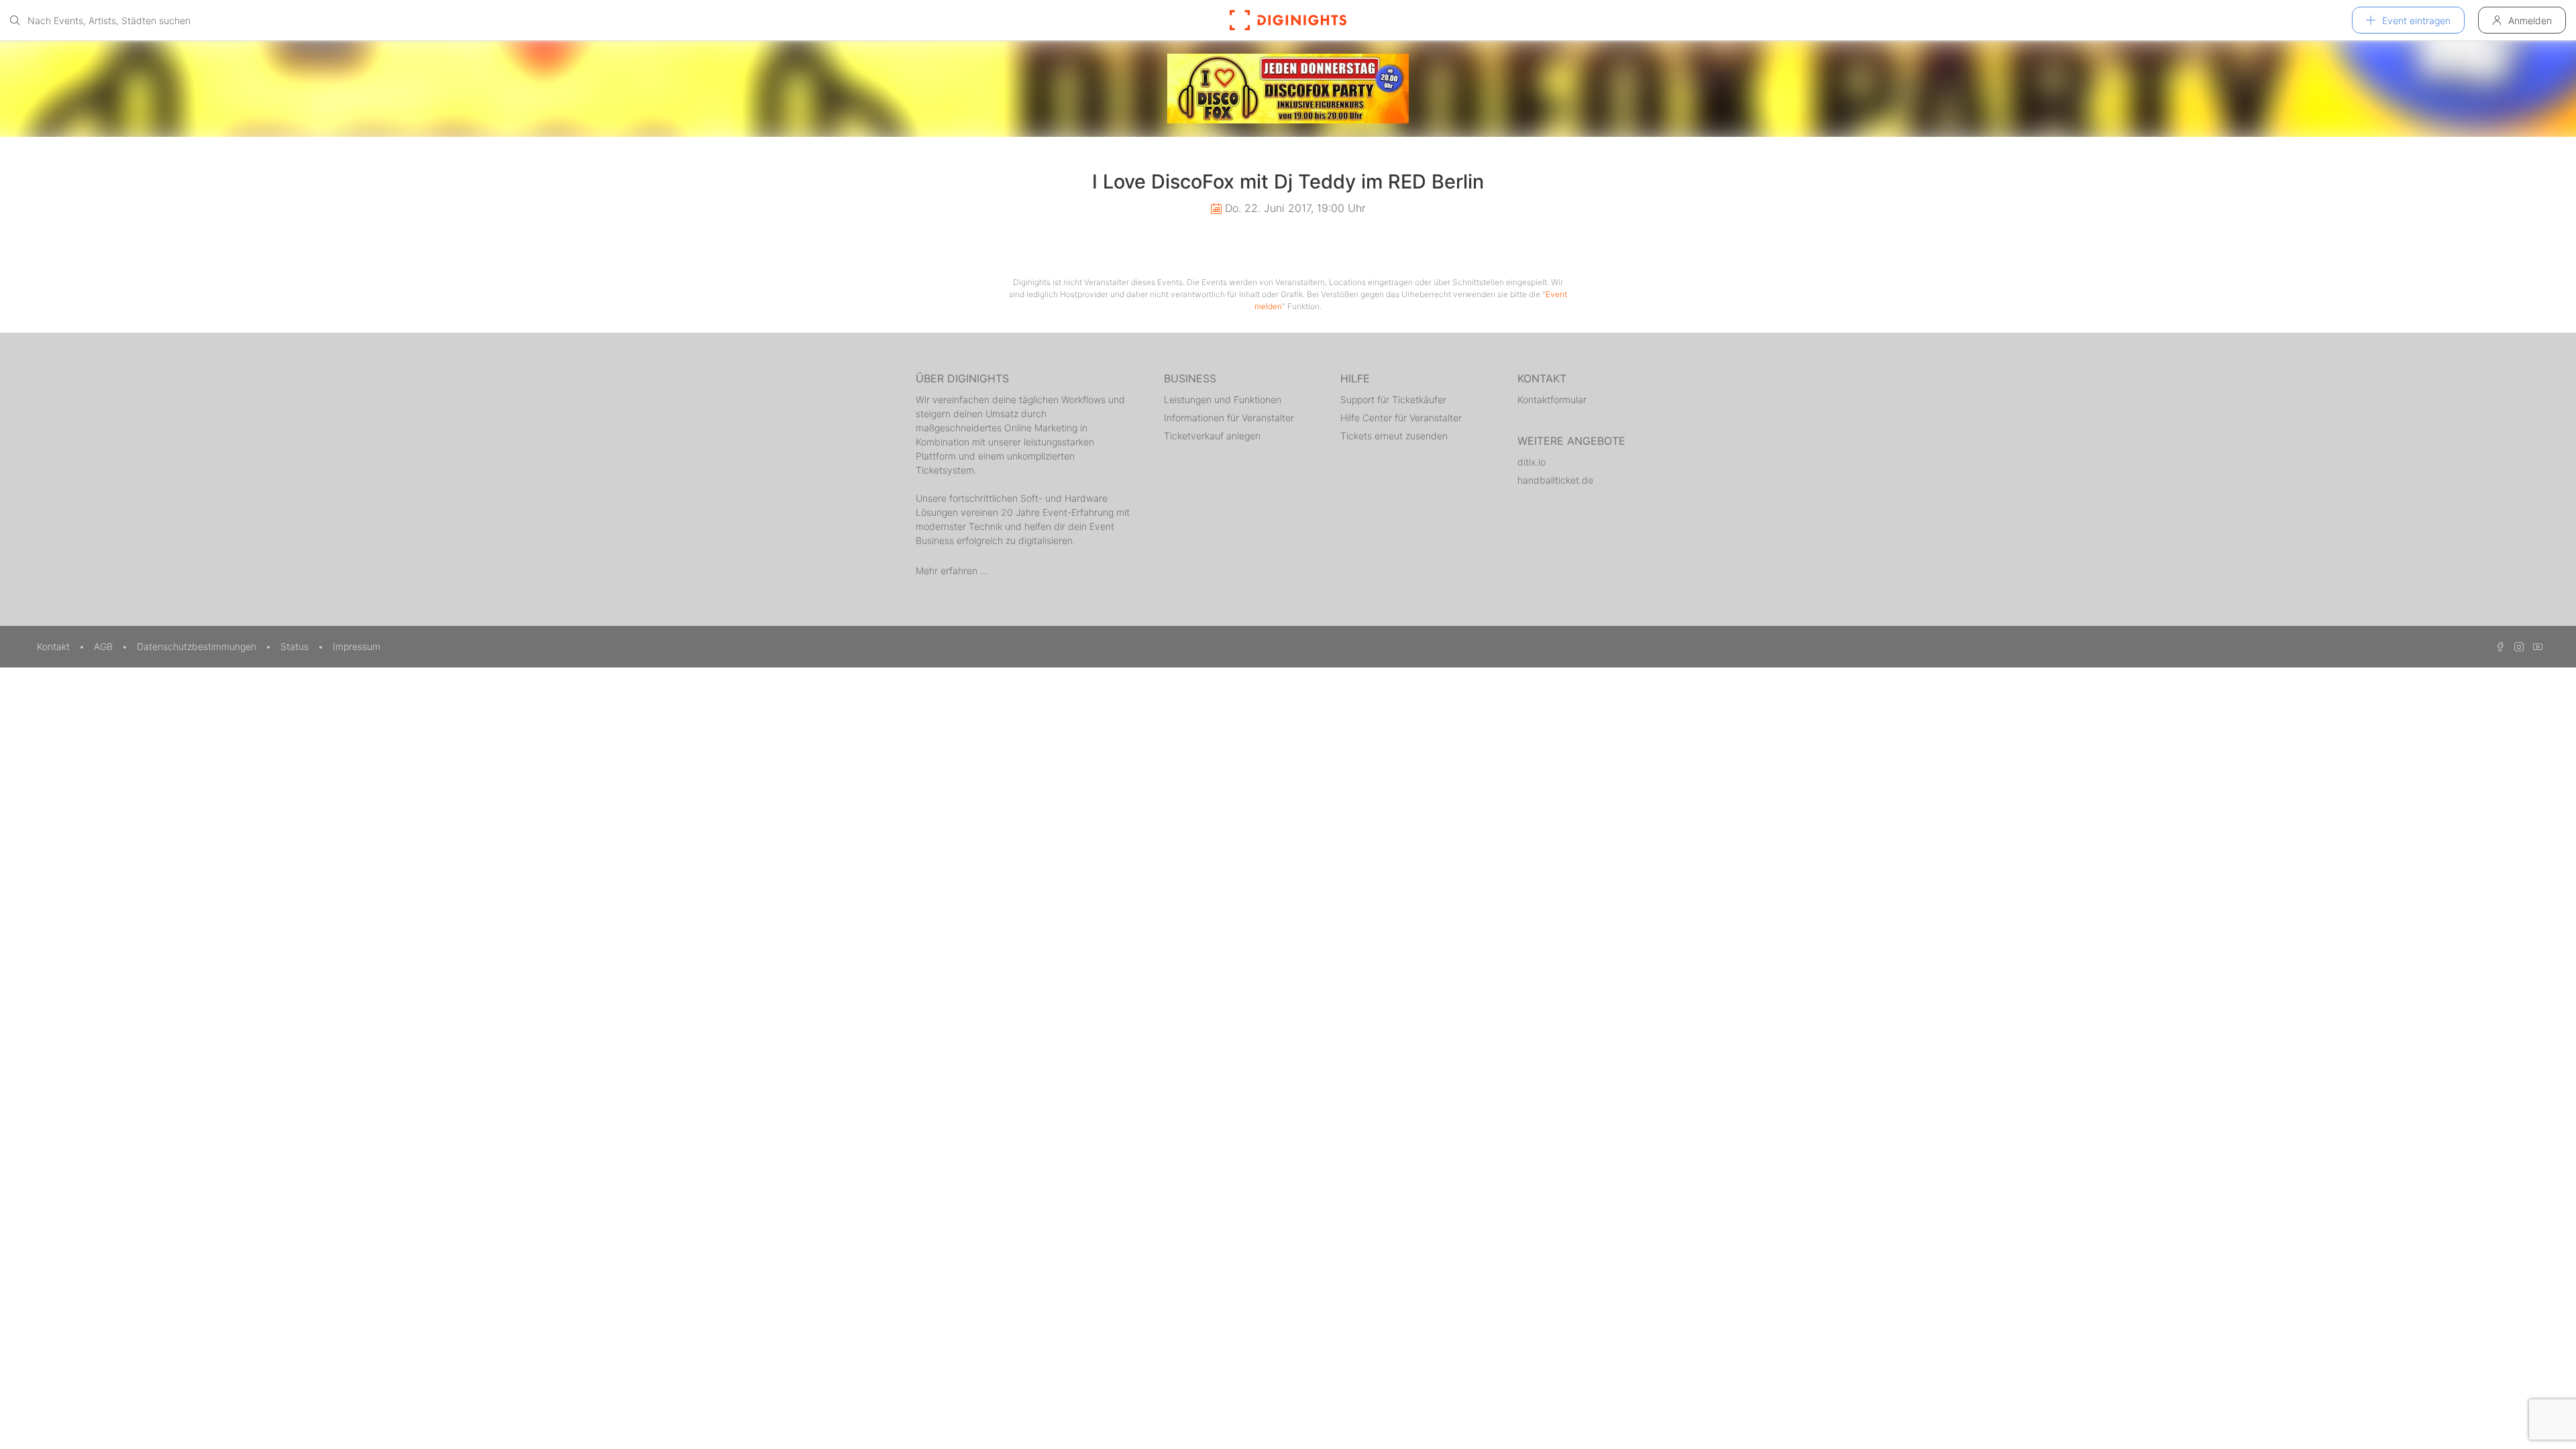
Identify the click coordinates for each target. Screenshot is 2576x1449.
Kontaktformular (1552, 399)
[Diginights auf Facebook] (2498, 646)
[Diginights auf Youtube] (2534, 646)
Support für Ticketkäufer (1393, 399)
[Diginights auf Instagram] (2517, 646)
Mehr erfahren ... (952, 571)
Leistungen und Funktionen (1223, 399)
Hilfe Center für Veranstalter (1401, 418)
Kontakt (55, 646)
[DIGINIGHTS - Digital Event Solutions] (1288, 20)
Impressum (357, 646)
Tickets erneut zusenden (1394, 436)
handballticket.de (1555, 480)
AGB (105, 646)
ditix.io (1532, 462)
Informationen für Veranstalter (1229, 418)
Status (296, 646)
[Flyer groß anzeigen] (1288, 89)
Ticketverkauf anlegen (1212, 436)
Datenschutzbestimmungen (198, 646)
